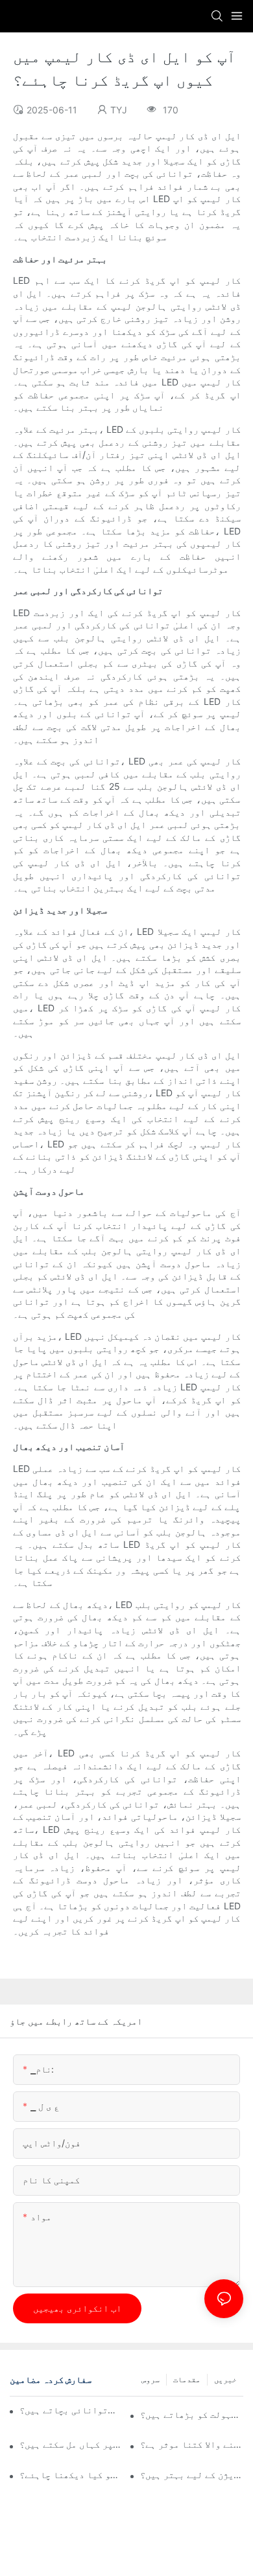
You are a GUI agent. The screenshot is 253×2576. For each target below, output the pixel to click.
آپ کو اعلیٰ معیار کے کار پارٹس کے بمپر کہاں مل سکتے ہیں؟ (71, 2444)
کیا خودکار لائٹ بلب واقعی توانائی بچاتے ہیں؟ (68, 2410)
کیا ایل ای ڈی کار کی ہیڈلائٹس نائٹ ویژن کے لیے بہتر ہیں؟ (192, 2475)
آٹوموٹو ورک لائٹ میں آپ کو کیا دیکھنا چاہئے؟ (71, 2475)
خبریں (225, 2379)
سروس (151, 2379)
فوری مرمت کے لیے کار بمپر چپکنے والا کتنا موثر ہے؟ (192, 2444)
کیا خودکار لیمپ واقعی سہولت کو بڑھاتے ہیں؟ (192, 2414)
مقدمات (187, 2379)
